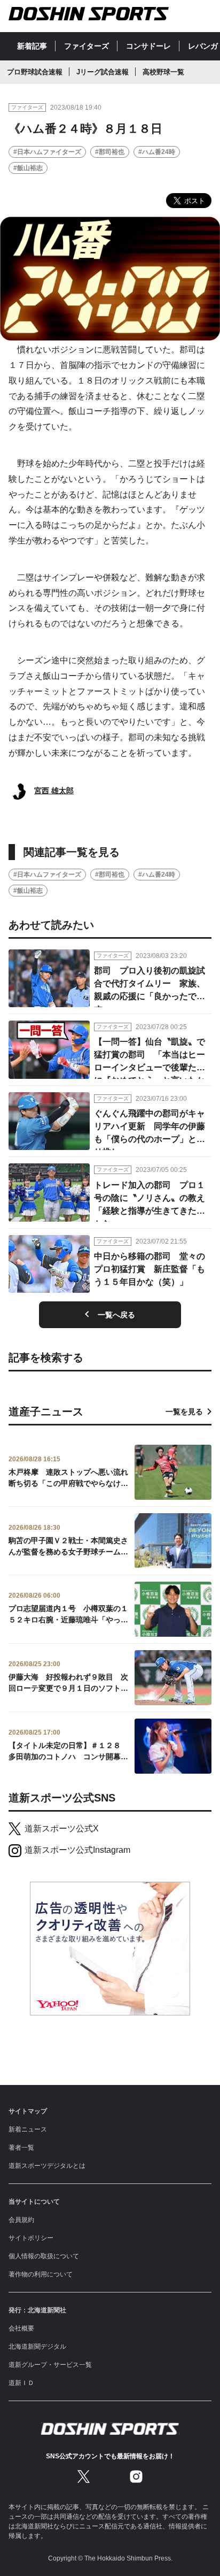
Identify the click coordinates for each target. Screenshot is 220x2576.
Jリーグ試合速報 (103, 72)
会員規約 (21, 2220)
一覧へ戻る (116, 1315)
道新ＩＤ (21, 2383)
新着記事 (32, 46)
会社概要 (21, 2328)
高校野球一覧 (163, 72)
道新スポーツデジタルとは (47, 2166)
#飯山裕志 (28, 168)
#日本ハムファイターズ (47, 152)
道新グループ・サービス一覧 (50, 2365)
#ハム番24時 (157, 152)
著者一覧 (21, 2148)
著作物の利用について (41, 2274)
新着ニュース (28, 2129)
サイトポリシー (31, 2238)
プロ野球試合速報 (35, 72)
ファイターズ (87, 46)
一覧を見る (184, 1412)
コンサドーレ (148, 46)
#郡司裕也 (110, 152)
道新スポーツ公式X (62, 1828)
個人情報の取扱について (44, 2256)
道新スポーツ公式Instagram (77, 1850)
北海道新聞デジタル (37, 2347)
